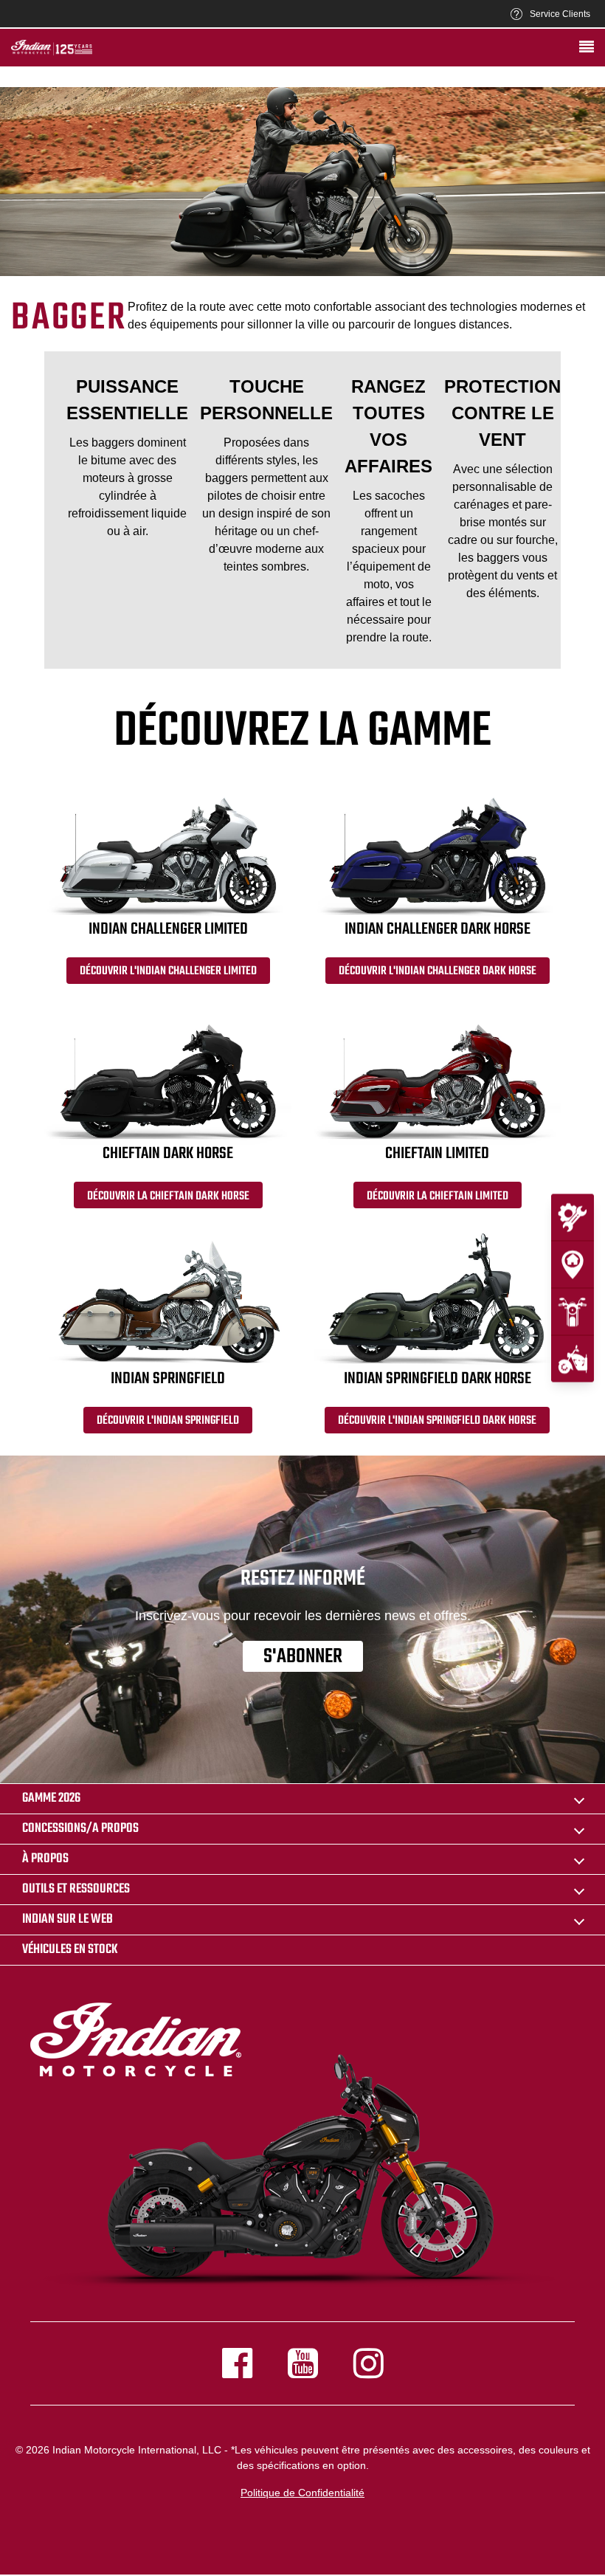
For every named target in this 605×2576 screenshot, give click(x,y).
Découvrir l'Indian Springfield (168, 1421)
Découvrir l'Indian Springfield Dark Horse (437, 1421)
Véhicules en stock (70, 1950)
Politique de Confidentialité (302, 2493)
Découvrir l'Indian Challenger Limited (168, 971)
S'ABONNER (303, 1656)
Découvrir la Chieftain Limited (438, 1196)
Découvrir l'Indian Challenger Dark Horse (438, 971)
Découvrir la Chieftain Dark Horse (168, 1196)
